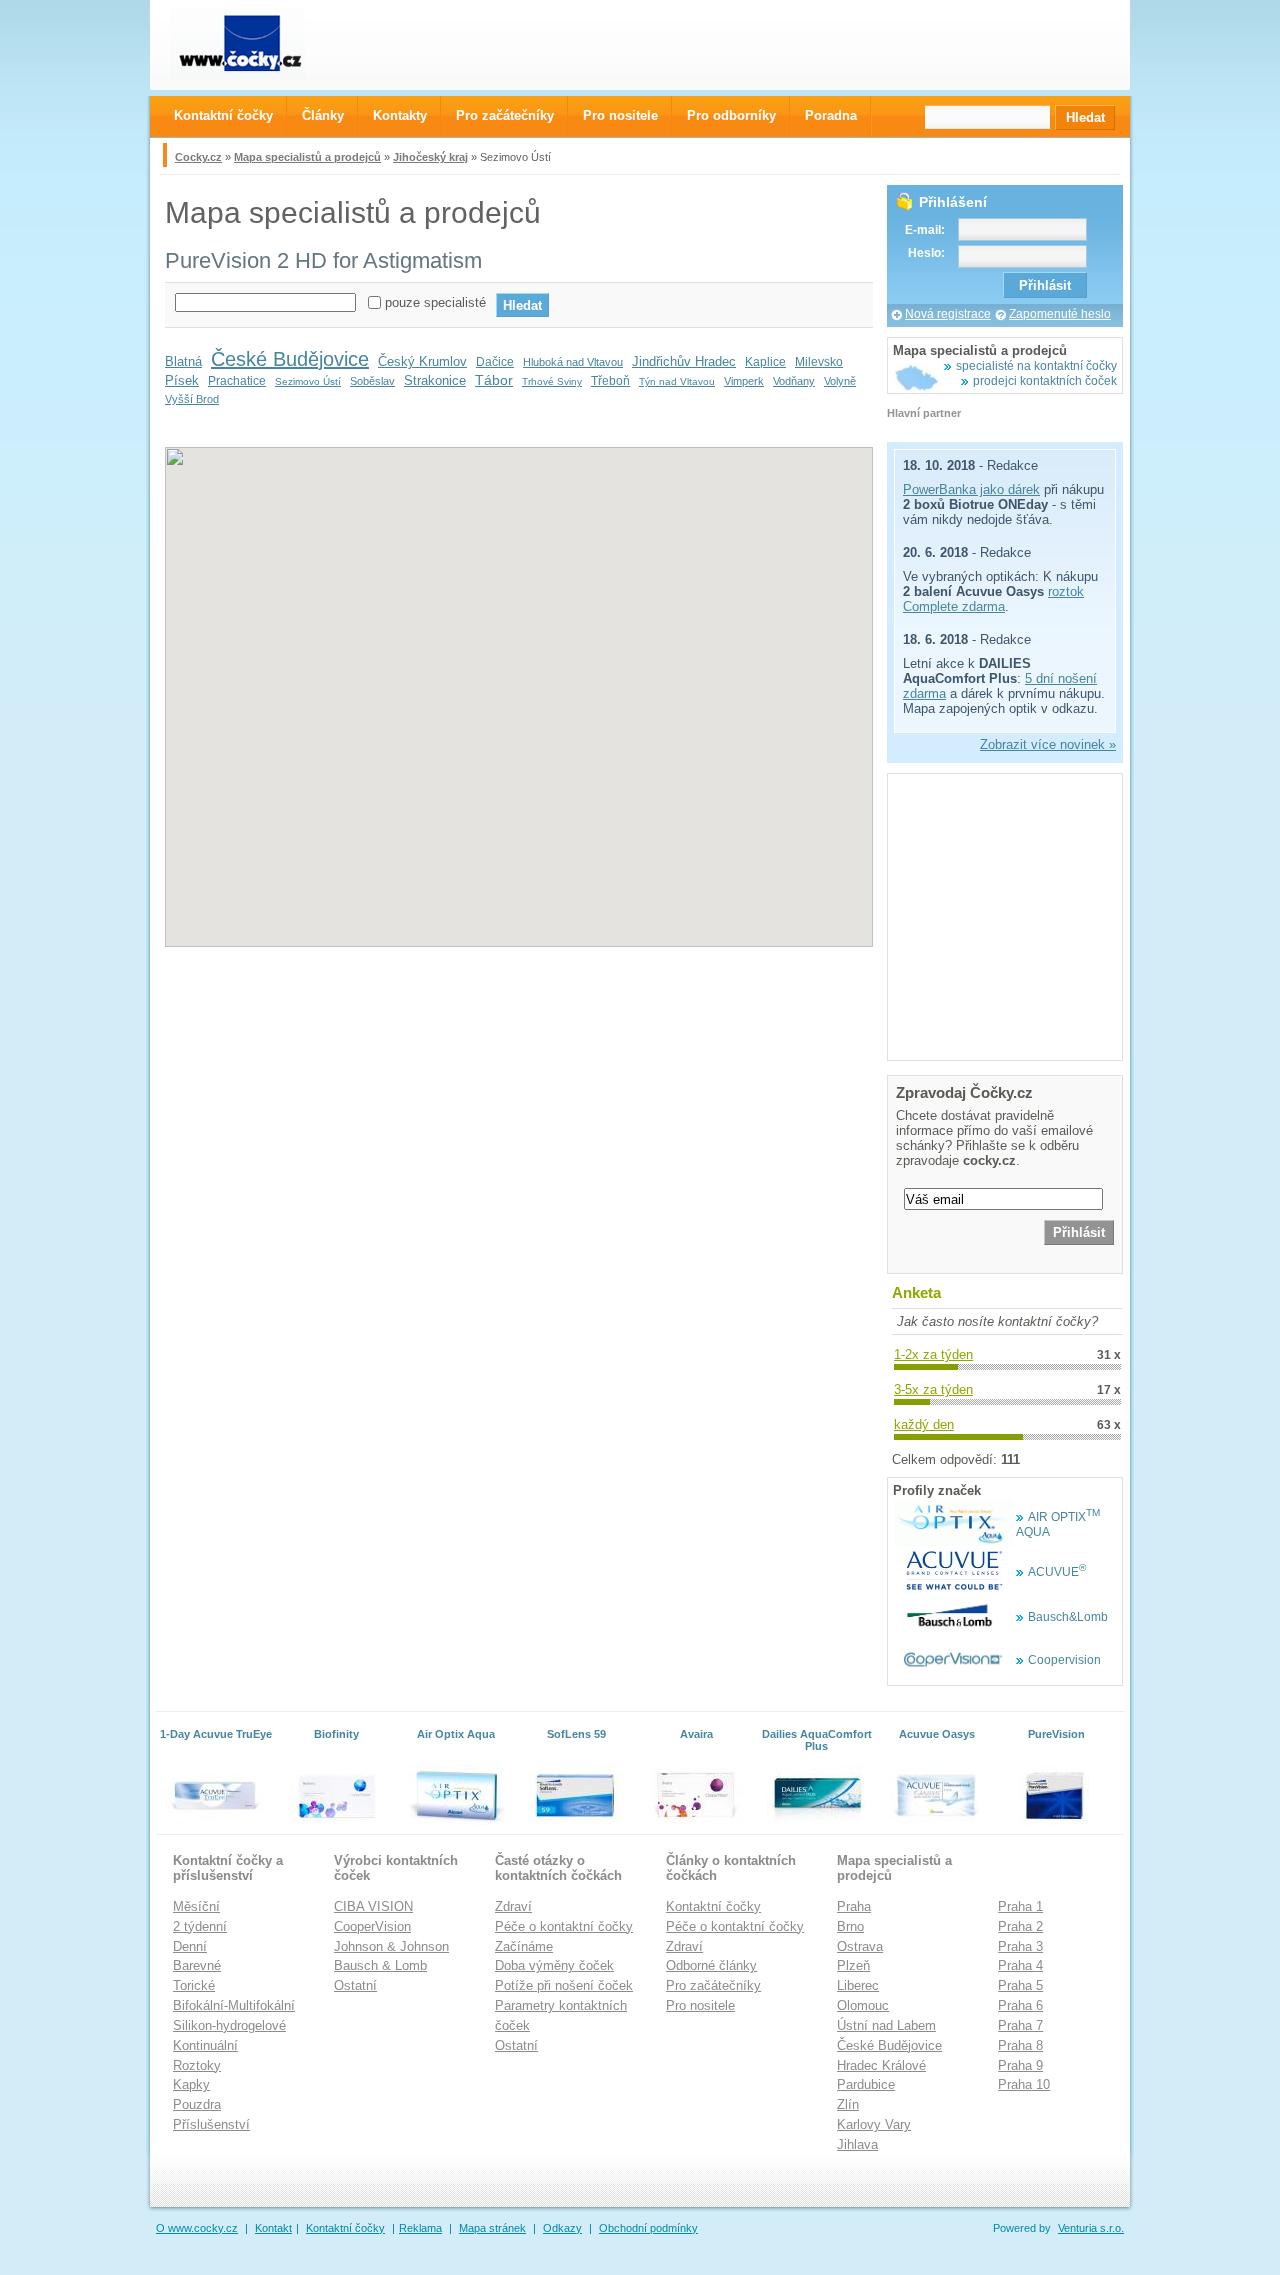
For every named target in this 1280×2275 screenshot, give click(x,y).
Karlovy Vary (874, 2124)
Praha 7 (1020, 2025)
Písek (182, 380)
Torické (194, 1985)
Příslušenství (211, 2124)
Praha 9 (1020, 2065)
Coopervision (1064, 1660)
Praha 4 (1020, 1965)
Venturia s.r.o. (1091, 2228)
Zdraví (513, 1906)
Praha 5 (1020, 1985)
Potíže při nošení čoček (564, 1985)
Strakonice (435, 380)
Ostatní (355, 1985)
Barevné (197, 1965)
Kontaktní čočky (713, 1906)
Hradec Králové (881, 2065)
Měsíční (196, 1906)
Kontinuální (205, 2045)
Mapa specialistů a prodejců (307, 157)
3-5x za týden (933, 1389)
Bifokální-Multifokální (234, 2005)
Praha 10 (1024, 2084)
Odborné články (711, 1965)
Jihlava (857, 2144)
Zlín (848, 2104)
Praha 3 (1020, 1946)
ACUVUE (1057, 1572)
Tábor (494, 380)
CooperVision (372, 1926)
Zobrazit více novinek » (1048, 744)
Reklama (420, 2228)
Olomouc (863, 2005)
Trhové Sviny (552, 381)
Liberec (858, 1985)
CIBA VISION (373, 1906)
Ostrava (860, 1946)
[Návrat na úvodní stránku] (255, 44)
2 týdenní (200, 1926)
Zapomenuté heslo (1060, 314)
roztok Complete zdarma (993, 599)
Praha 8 (1020, 2045)
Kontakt (273, 2228)
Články (323, 115)
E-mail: (925, 230)
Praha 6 (1020, 2005)
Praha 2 (1020, 1926)
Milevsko (819, 362)
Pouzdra (197, 2104)
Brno (850, 1926)
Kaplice (765, 362)
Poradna (831, 115)
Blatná (183, 361)
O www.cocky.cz (197, 2228)
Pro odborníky (731, 115)
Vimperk (744, 381)
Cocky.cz (198, 157)
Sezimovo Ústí (308, 381)
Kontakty (400, 115)
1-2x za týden (933, 1354)
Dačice (495, 362)
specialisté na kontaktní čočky (1036, 366)
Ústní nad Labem (886, 2025)
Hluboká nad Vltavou (573, 362)
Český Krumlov (422, 361)
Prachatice (237, 381)
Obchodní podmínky (648, 2228)
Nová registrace (948, 314)
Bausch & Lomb (380, 1965)
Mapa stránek (492, 2228)
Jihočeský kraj (430, 157)
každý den (924, 1424)
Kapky (191, 2084)
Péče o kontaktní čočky (564, 1926)
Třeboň (610, 381)
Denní (190, 1946)
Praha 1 (1020, 1906)
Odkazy (562, 2228)
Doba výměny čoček (554, 1965)
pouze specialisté (435, 302)
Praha (854, 1906)
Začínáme (524, 1946)
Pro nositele (700, 2005)
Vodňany (794, 381)
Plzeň (853, 1965)
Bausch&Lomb (1068, 1617)
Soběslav (372, 381)
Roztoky (197, 2065)
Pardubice (866, 2084)
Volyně (840, 381)
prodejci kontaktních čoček (1045, 381)
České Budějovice (290, 359)
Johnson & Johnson (391, 1946)
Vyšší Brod (192, 399)
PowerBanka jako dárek (971, 489)
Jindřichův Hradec (684, 361)
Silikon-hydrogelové (229, 2025)
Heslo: (926, 253)
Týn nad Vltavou (677, 381)
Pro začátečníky (713, 1985)
